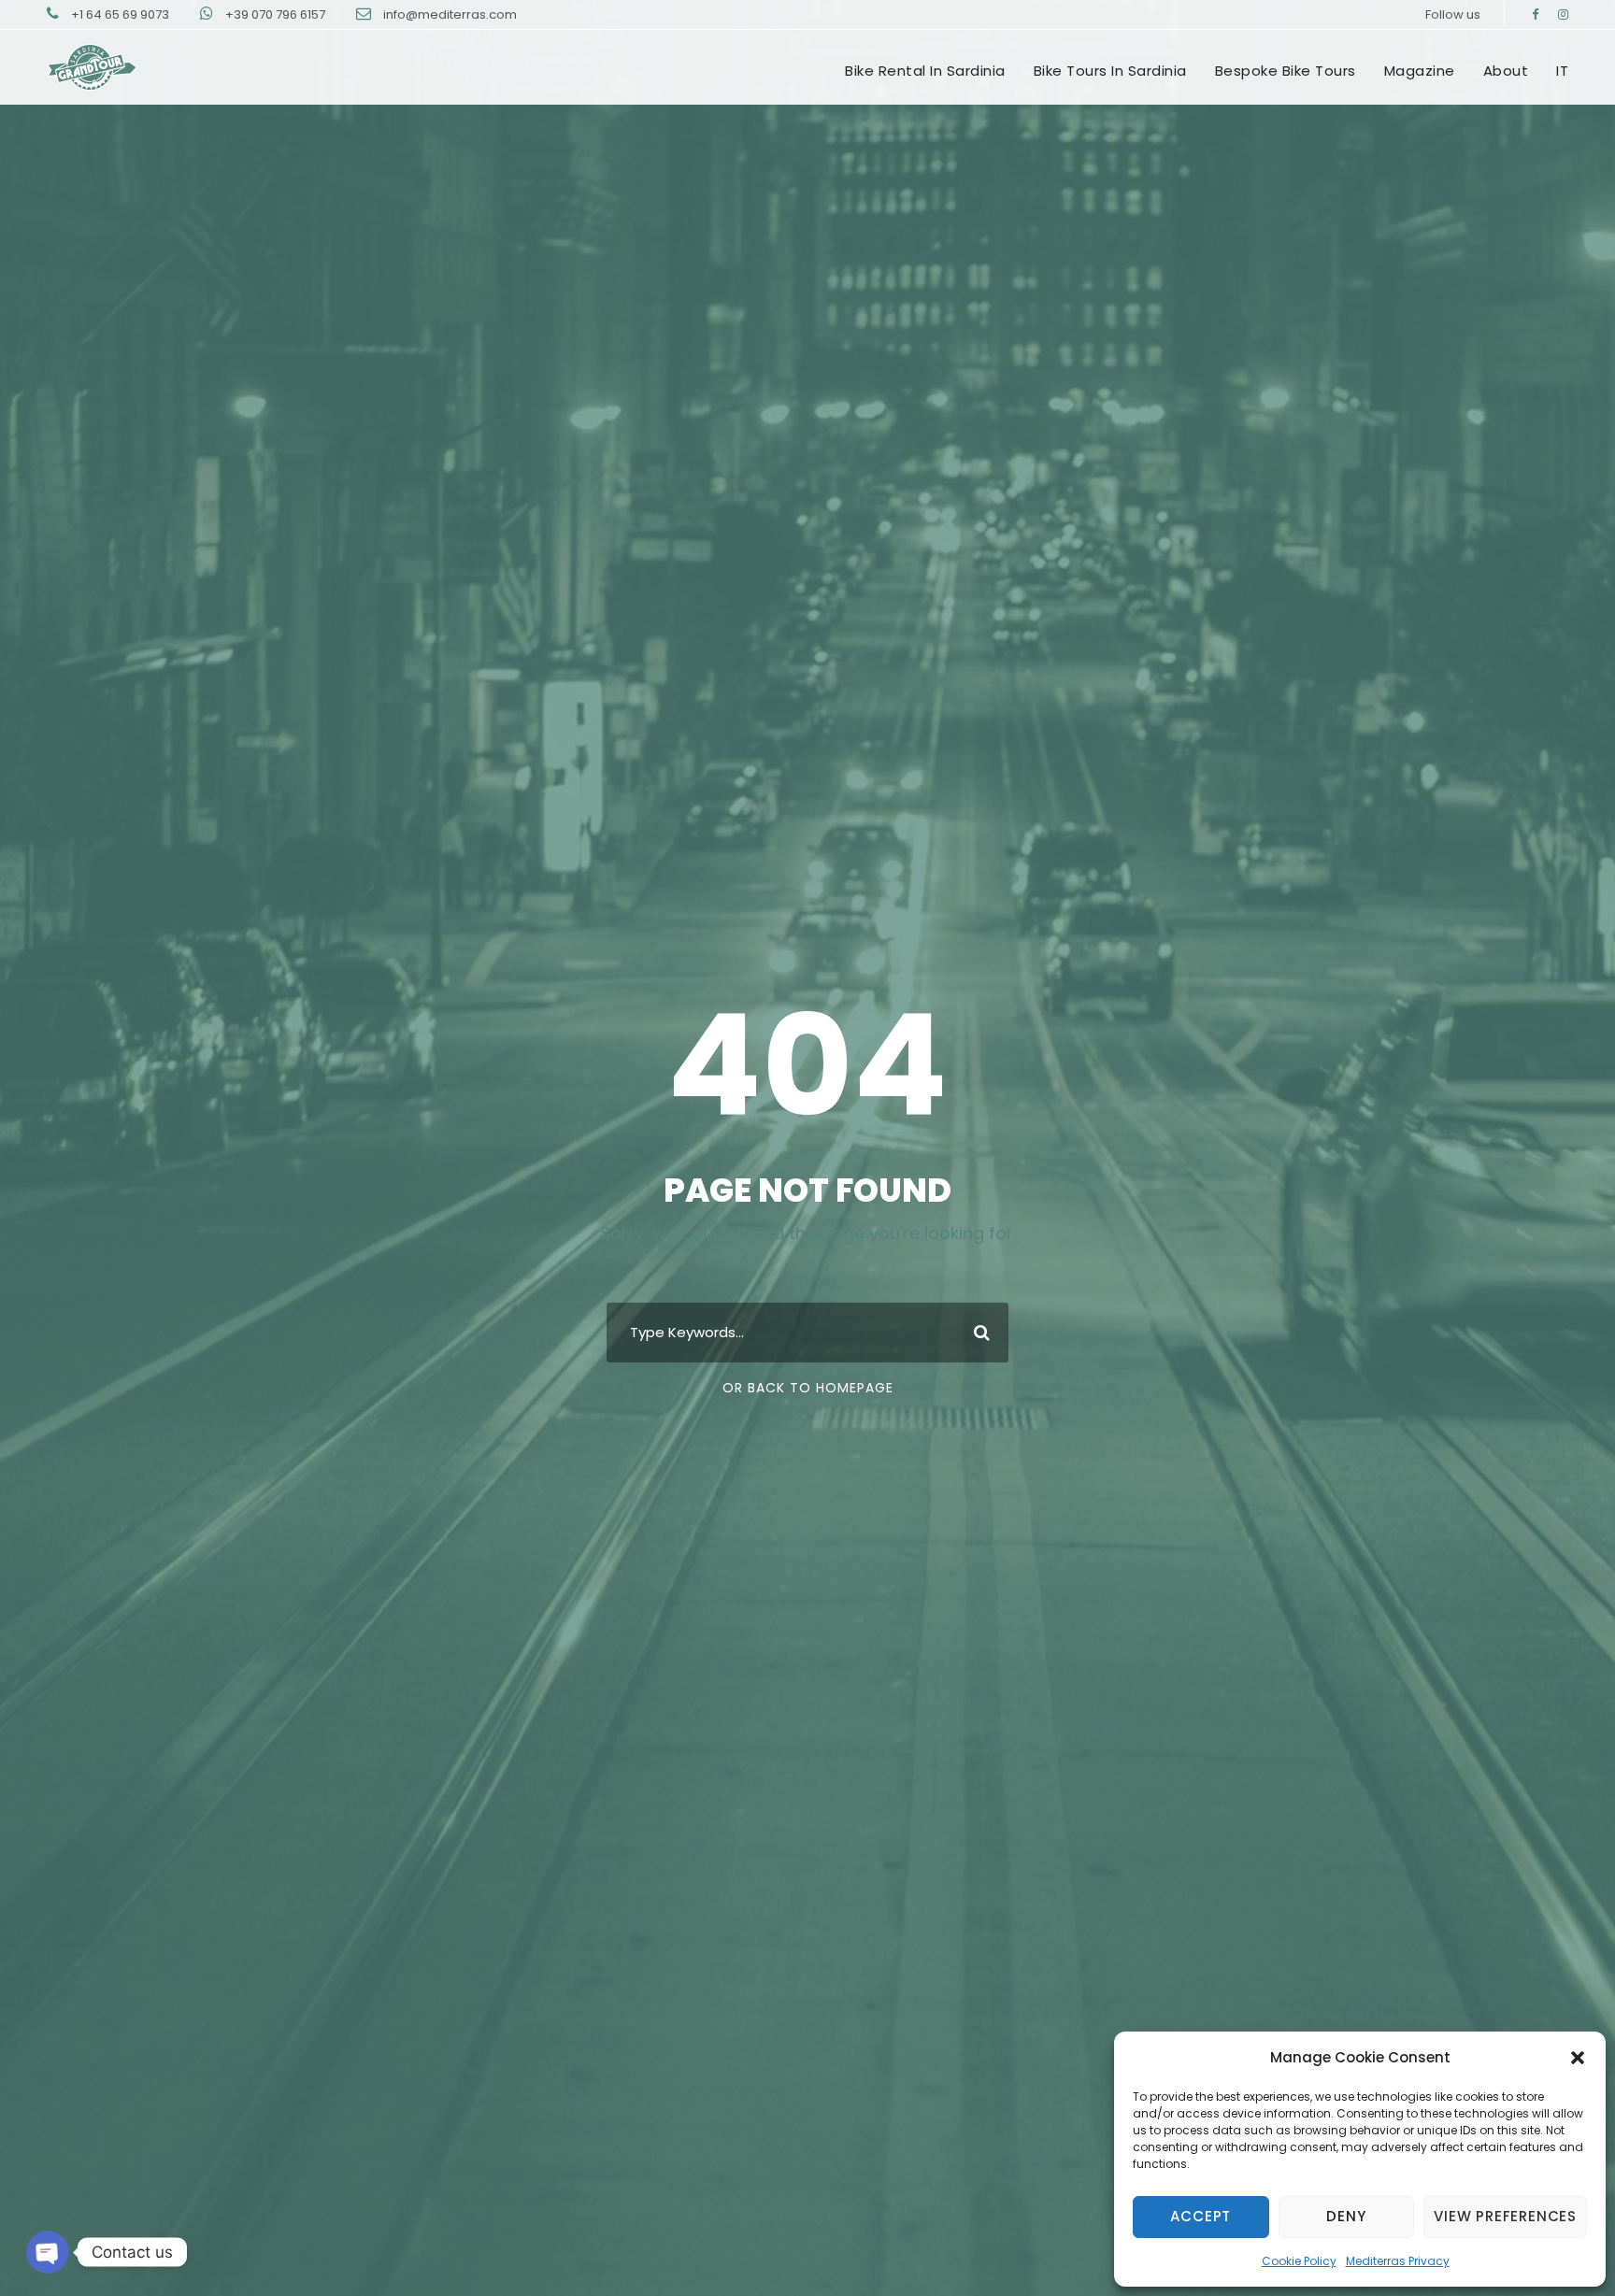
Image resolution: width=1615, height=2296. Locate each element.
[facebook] (1535, 14)
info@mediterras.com (450, 14)
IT (1562, 71)
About (1506, 71)
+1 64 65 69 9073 (121, 14)
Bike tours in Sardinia (1110, 71)
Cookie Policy (1299, 2261)
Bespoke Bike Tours (1286, 71)
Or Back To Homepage (808, 1388)
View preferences (1505, 2216)
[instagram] (1563, 14)
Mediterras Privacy (1398, 2261)
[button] (1578, 2058)
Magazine (1420, 71)
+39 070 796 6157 (277, 14)
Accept (1201, 2216)
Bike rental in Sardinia (925, 71)
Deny (1346, 2216)
